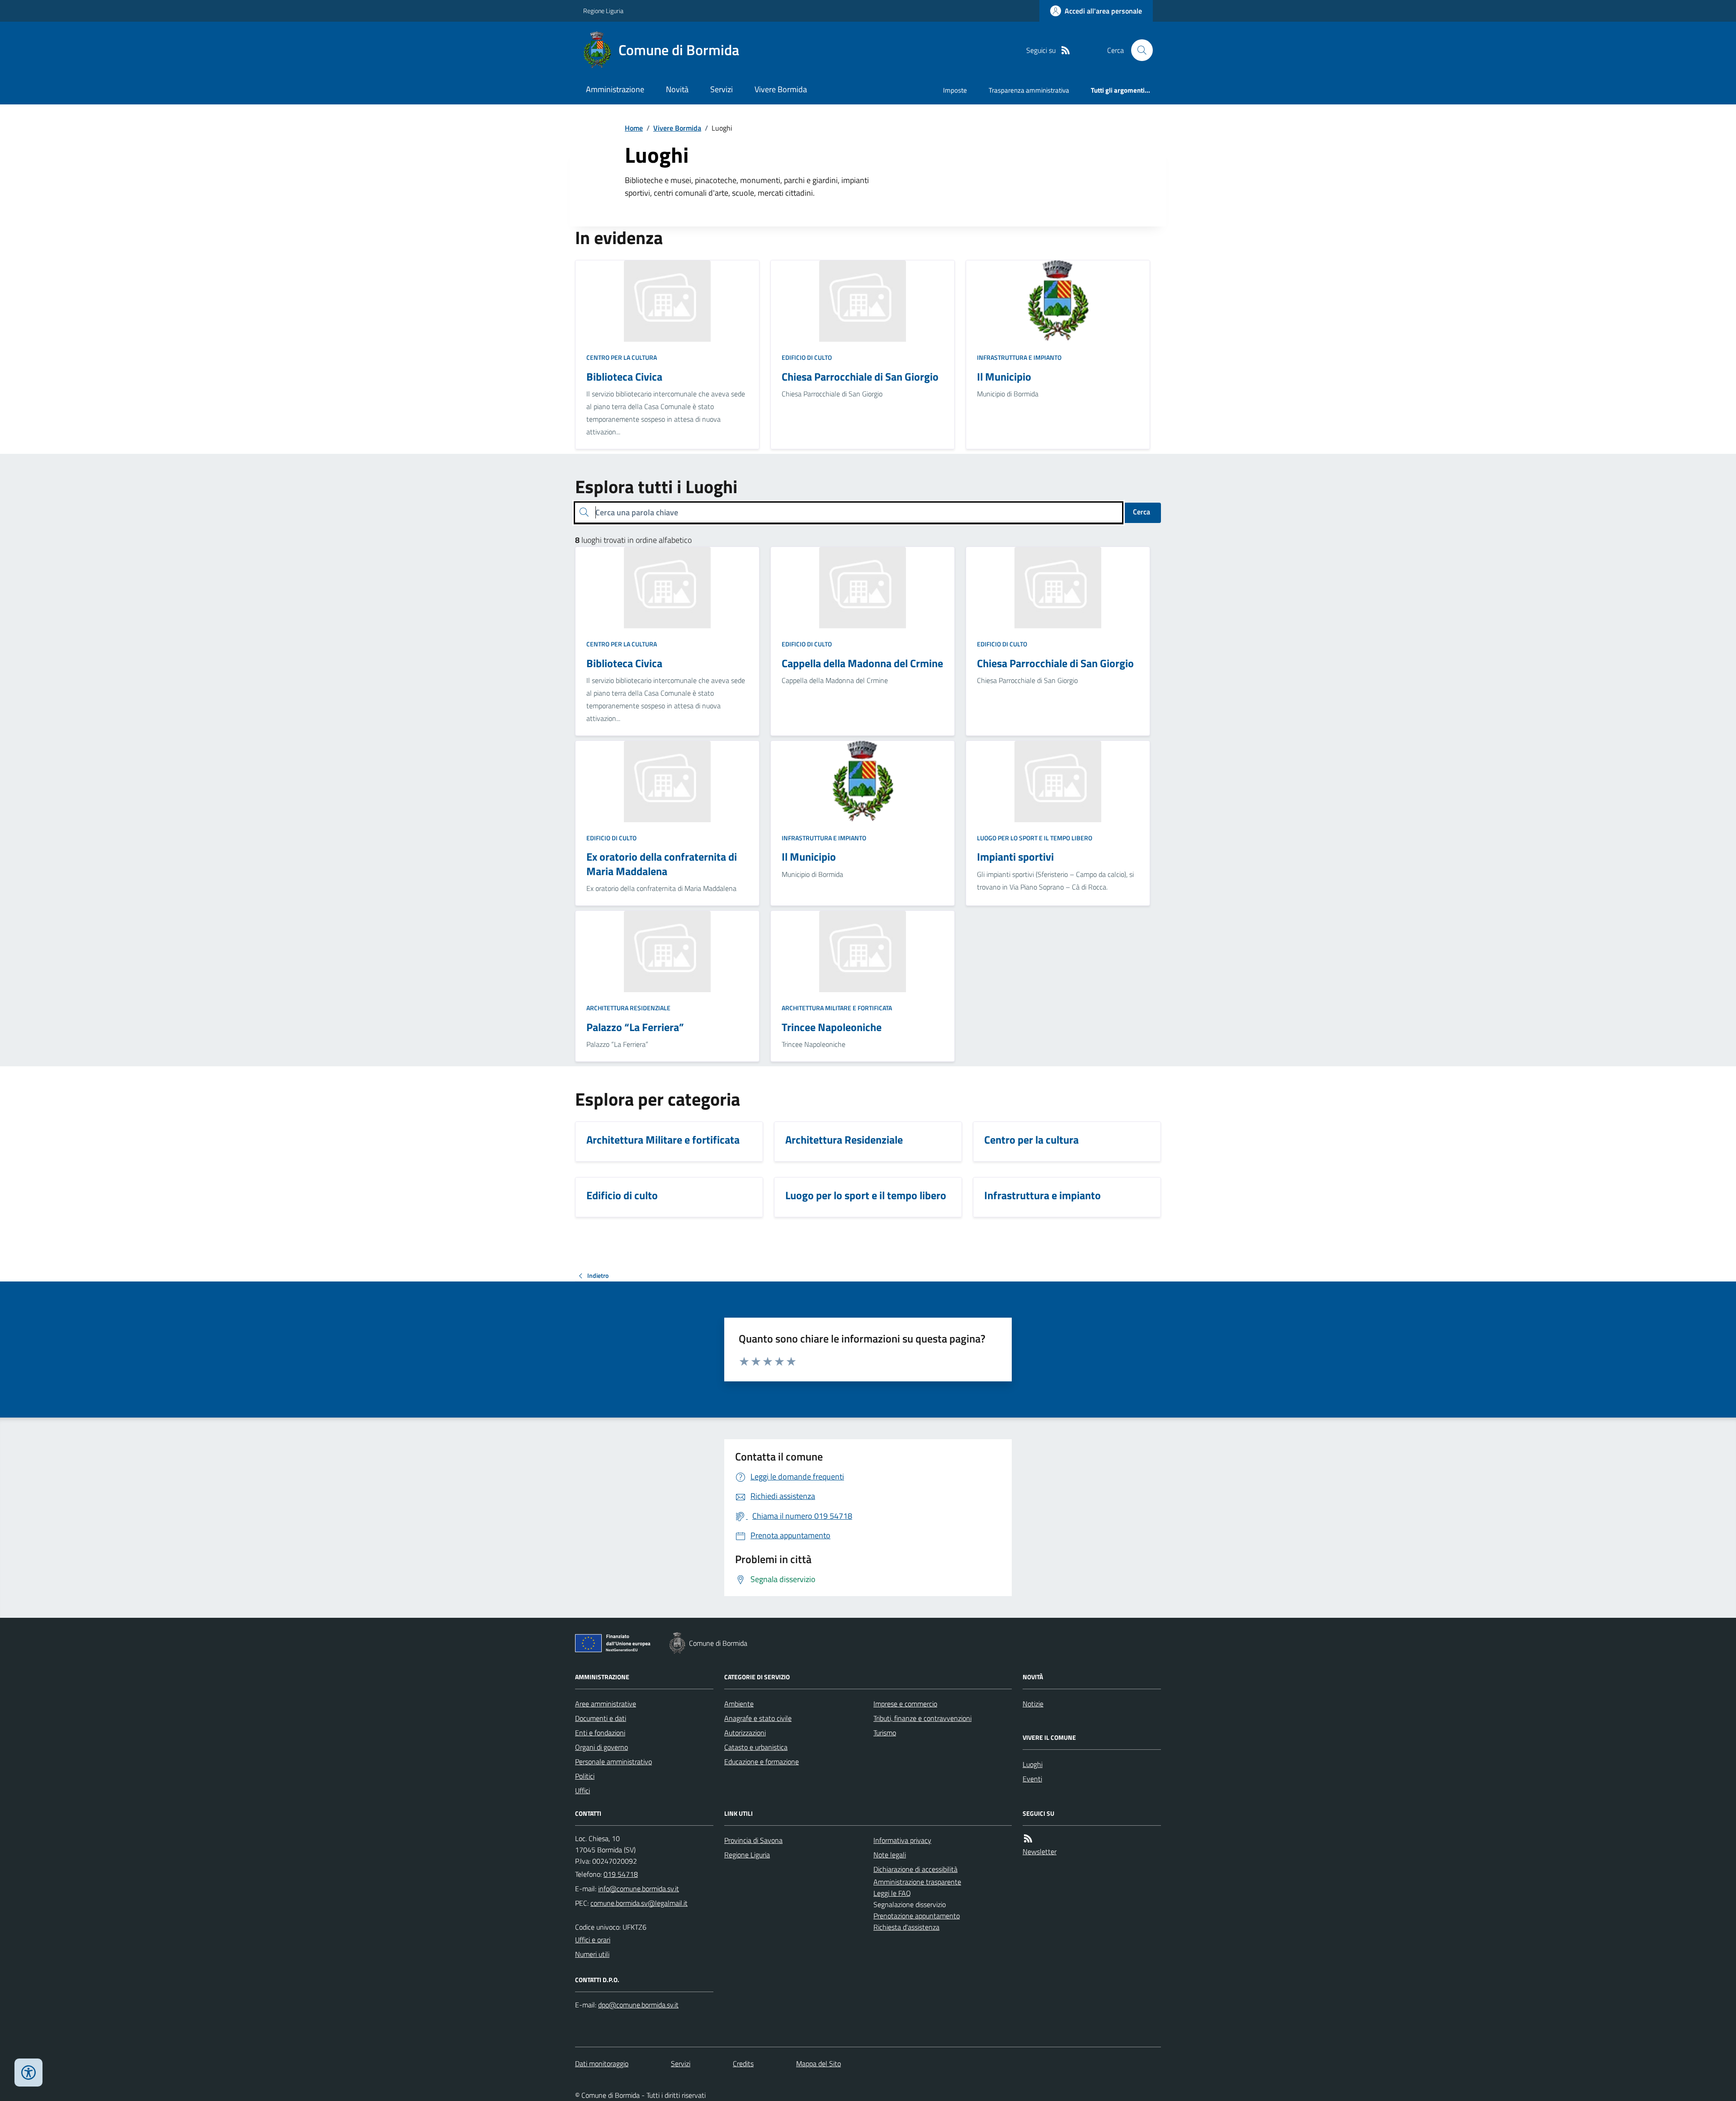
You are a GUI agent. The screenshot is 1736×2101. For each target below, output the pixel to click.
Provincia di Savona (753, 1840)
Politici (585, 1776)
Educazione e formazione (762, 1762)
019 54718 (621, 1874)
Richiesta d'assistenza (906, 1927)
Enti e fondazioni (600, 1733)
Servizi (722, 89)
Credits (743, 2063)
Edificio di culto (807, 357)
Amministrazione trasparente (917, 1882)
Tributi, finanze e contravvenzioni (922, 1718)
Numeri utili (592, 1954)
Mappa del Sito (818, 2063)
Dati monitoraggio (602, 2063)
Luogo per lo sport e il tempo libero (1035, 838)
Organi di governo (601, 1747)
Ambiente (739, 1704)
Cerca (1142, 512)
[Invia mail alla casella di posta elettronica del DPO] (638, 2005)
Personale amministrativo (613, 1762)
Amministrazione (615, 89)
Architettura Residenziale (628, 1008)
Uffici (583, 1790)
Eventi (1032, 1779)
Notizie (1033, 1704)
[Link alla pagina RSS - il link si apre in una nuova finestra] (1066, 50)
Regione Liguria (603, 11)
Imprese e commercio (905, 1704)
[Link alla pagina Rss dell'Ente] (1028, 1839)
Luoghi (1033, 1764)
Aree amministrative (606, 1704)
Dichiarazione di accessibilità (915, 1869)
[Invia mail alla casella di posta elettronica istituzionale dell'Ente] (639, 1889)
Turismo (885, 1733)
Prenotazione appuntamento (917, 1916)
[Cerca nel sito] (1138, 50)
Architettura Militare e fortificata (837, 1008)
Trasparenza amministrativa (1029, 90)
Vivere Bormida (781, 89)
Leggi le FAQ (892, 1893)
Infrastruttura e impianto (1019, 357)
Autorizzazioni (745, 1733)
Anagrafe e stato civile (758, 1718)
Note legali (890, 1855)
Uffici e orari (593, 1940)
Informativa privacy (902, 1840)
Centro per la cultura (622, 357)
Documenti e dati (601, 1718)
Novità (677, 89)
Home (634, 128)
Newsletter (1040, 1851)
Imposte (955, 90)
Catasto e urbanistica (756, 1747)
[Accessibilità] (28, 2073)
